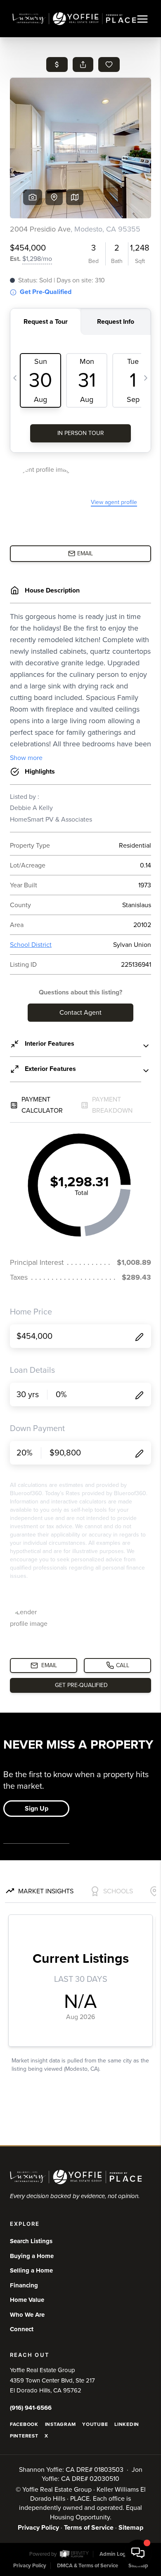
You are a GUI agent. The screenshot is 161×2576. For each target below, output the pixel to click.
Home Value (27, 2300)
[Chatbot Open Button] (138, 2553)
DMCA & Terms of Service (88, 2566)
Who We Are (27, 2315)
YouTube (95, 2424)
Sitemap (131, 2528)
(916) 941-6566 (31, 2408)
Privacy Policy (38, 2528)
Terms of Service (89, 2528)
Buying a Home (32, 2256)
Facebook (24, 2424)
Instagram (60, 2424)
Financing (24, 2285)
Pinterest (24, 2436)
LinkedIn (127, 2424)
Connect (22, 2329)
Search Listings (31, 2241)
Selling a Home (31, 2270)
